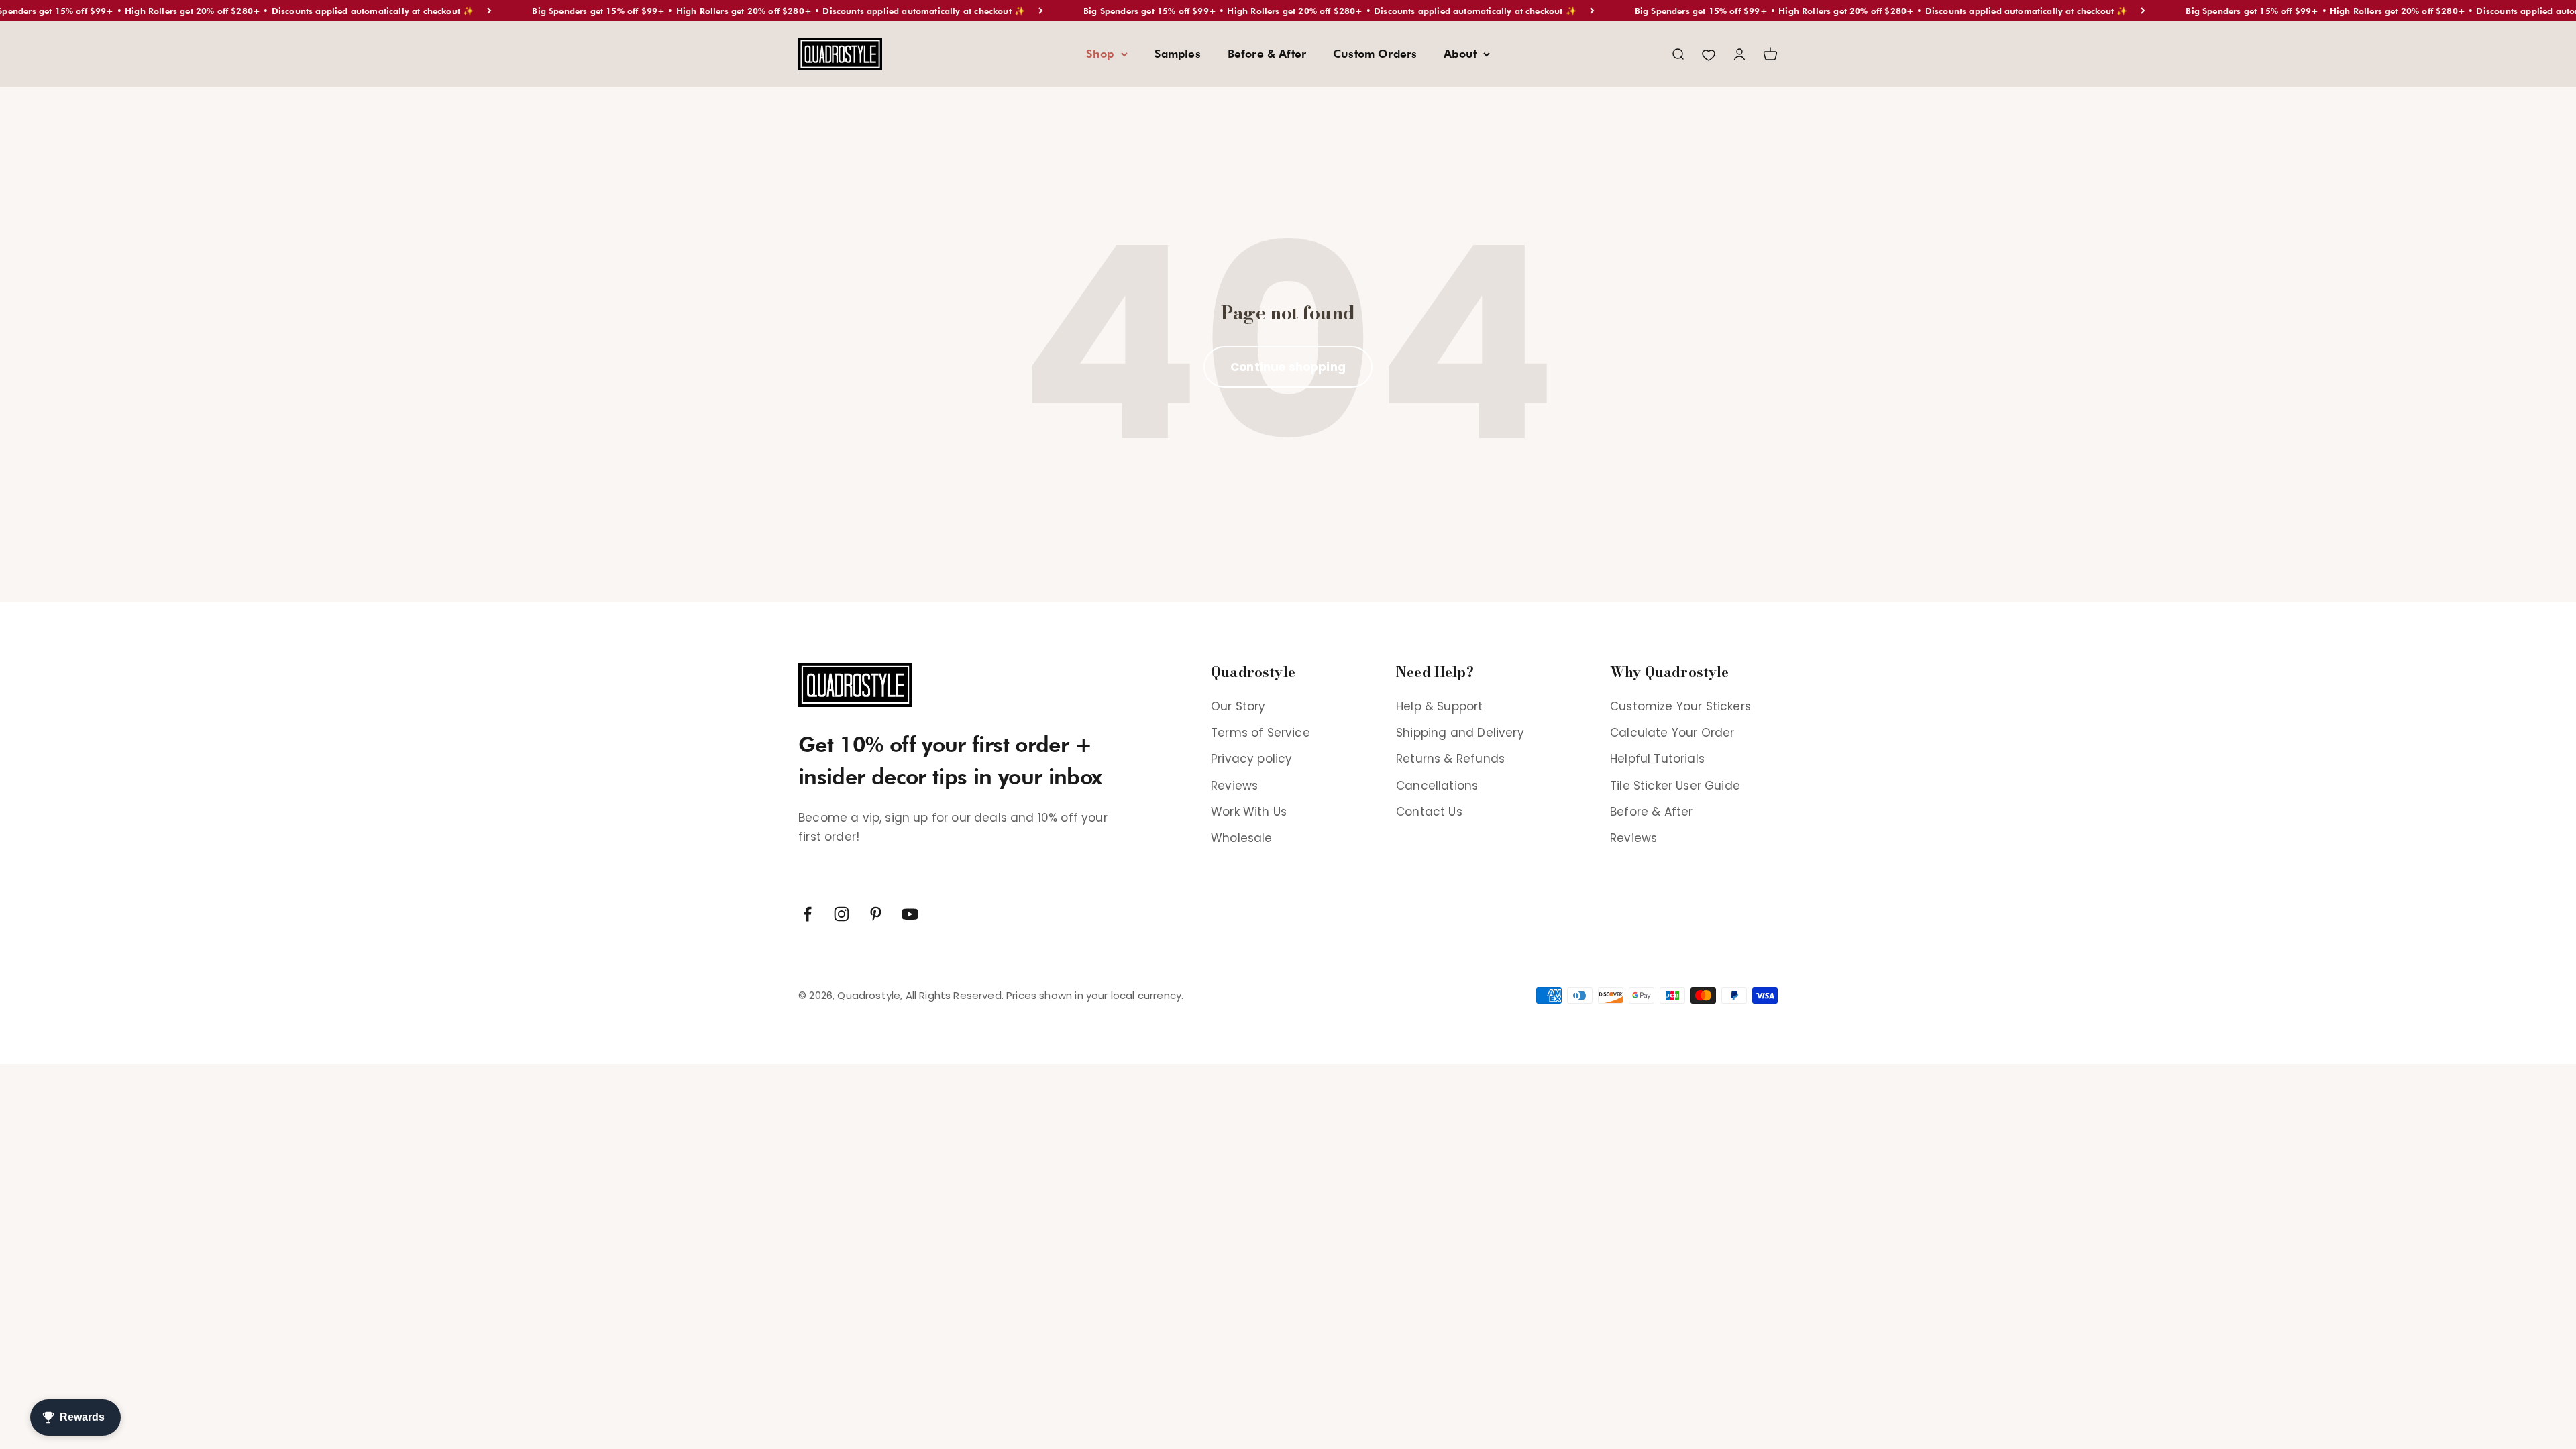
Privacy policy (1251, 759)
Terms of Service (1260, 733)
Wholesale (1242, 838)
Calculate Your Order (1672, 733)
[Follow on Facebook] (807, 914)
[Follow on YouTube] (910, 914)
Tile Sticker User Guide (1675, 786)
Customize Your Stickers (1680, 706)
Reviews (1234, 786)
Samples (1178, 54)
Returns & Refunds (1450, 759)
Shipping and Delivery (1460, 733)
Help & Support (1439, 706)
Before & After (1267, 54)
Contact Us (1429, 812)
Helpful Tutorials (1657, 759)
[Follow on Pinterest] (876, 914)
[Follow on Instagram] (842, 914)
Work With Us (1249, 812)
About (1460, 54)
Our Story (1238, 706)
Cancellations (1437, 786)
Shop (1100, 54)
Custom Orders (1375, 54)
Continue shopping (1288, 367)
